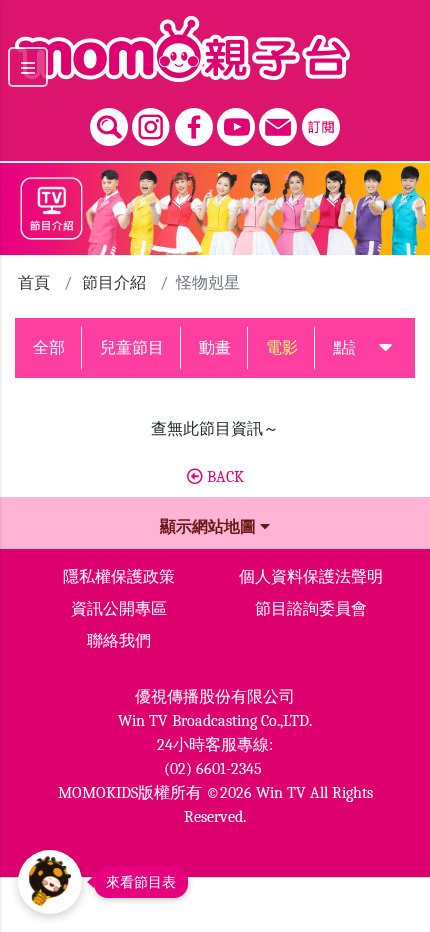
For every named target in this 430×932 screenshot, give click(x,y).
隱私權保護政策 (119, 577)
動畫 (215, 348)
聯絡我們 (119, 641)
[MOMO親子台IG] (151, 122)
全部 (49, 348)
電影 (282, 348)
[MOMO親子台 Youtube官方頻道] (236, 122)
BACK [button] (223, 477)
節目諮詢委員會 (311, 609)
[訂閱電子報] (321, 122)
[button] (385, 348)
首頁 (34, 283)
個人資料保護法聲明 (311, 577)
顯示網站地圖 (210, 527)
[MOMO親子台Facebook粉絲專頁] (194, 122)
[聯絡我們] (278, 122)
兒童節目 (132, 348)
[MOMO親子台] (215, 49)
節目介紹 (114, 283)
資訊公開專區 (119, 609)
